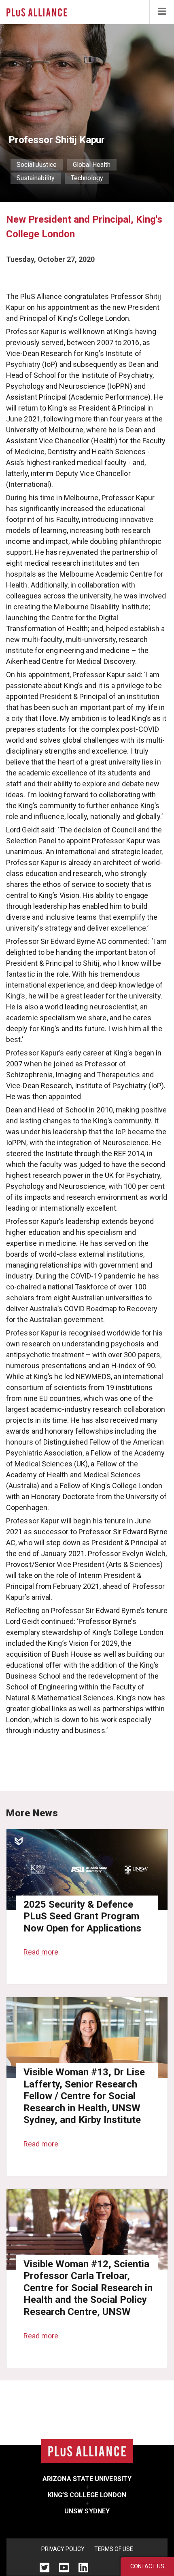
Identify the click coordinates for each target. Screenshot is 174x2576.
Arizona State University (87, 2479)
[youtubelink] (64, 2567)
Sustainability (36, 178)
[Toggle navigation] (162, 12)
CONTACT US (147, 2566)
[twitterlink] (45, 2567)
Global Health (92, 165)
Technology (87, 178)
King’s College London (87, 2495)
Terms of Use (114, 2549)
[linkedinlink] (83, 2567)
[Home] (37, 12)
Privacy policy (63, 2549)
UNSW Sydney (87, 2511)
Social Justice (37, 165)
